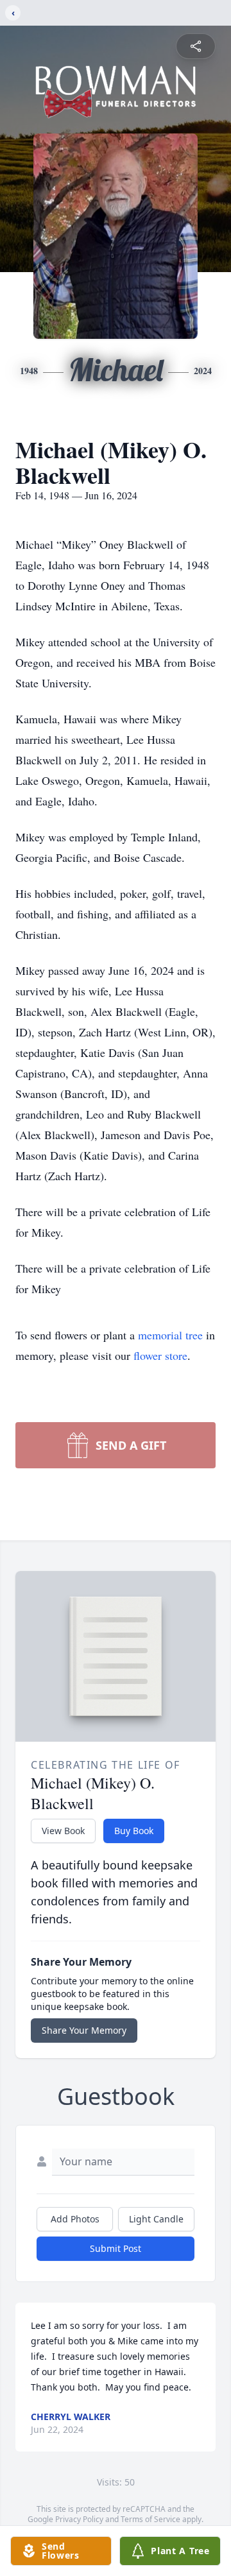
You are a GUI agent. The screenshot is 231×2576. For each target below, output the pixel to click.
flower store (160, 1355)
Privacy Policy (79, 2519)
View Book (63, 1831)
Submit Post (116, 2248)
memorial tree (170, 1335)
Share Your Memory (84, 2030)
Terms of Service (150, 2519)
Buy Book (134, 1831)
